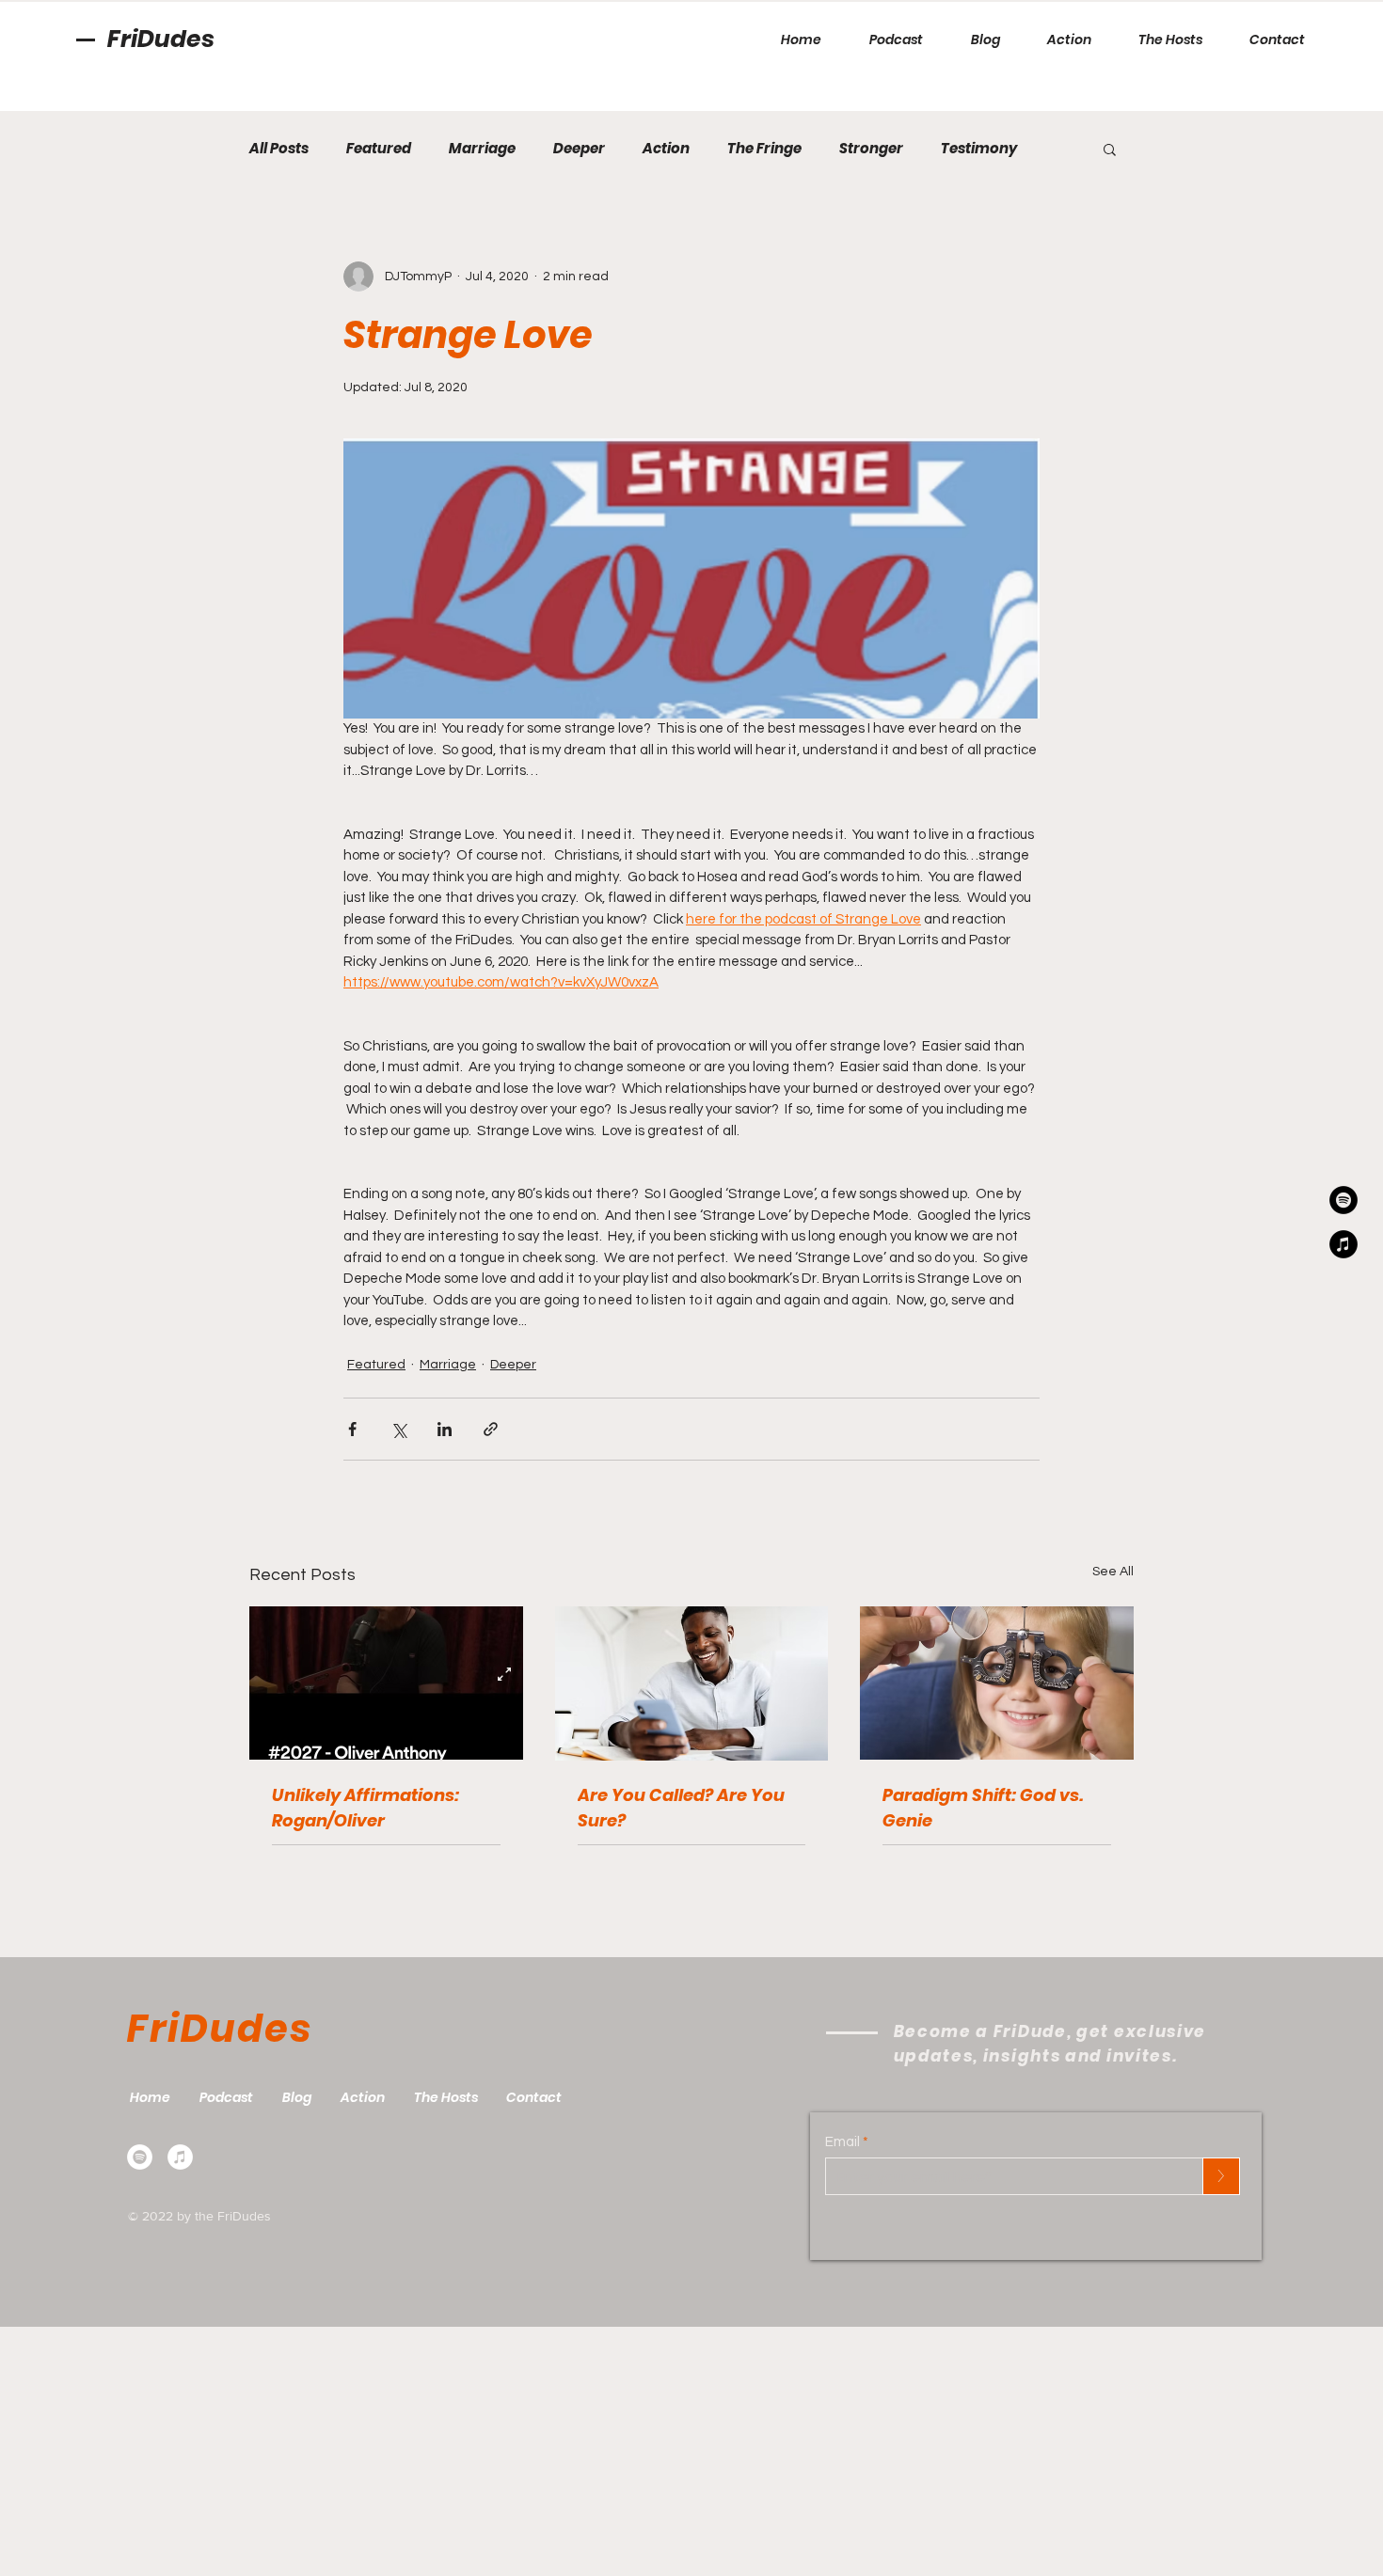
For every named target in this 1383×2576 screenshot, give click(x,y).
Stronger (871, 149)
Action (666, 149)
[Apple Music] (180, 2157)
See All (1113, 1572)
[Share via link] (491, 1429)
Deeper (579, 149)
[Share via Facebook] (352, 1429)
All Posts (279, 149)
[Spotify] (140, 2157)
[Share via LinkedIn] (445, 1429)
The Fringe (764, 149)
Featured (379, 149)
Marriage (482, 149)
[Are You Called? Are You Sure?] (692, 1683)
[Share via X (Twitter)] (398, 1429)
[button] (1110, 149)
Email (843, 2142)
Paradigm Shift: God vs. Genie (983, 1808)
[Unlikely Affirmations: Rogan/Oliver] (386, 1683)
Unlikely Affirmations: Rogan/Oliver (366, 1808)
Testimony (979, 149)
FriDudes (161, 39)
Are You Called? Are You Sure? (681, 1808)
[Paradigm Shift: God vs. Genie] (997, 1683)
